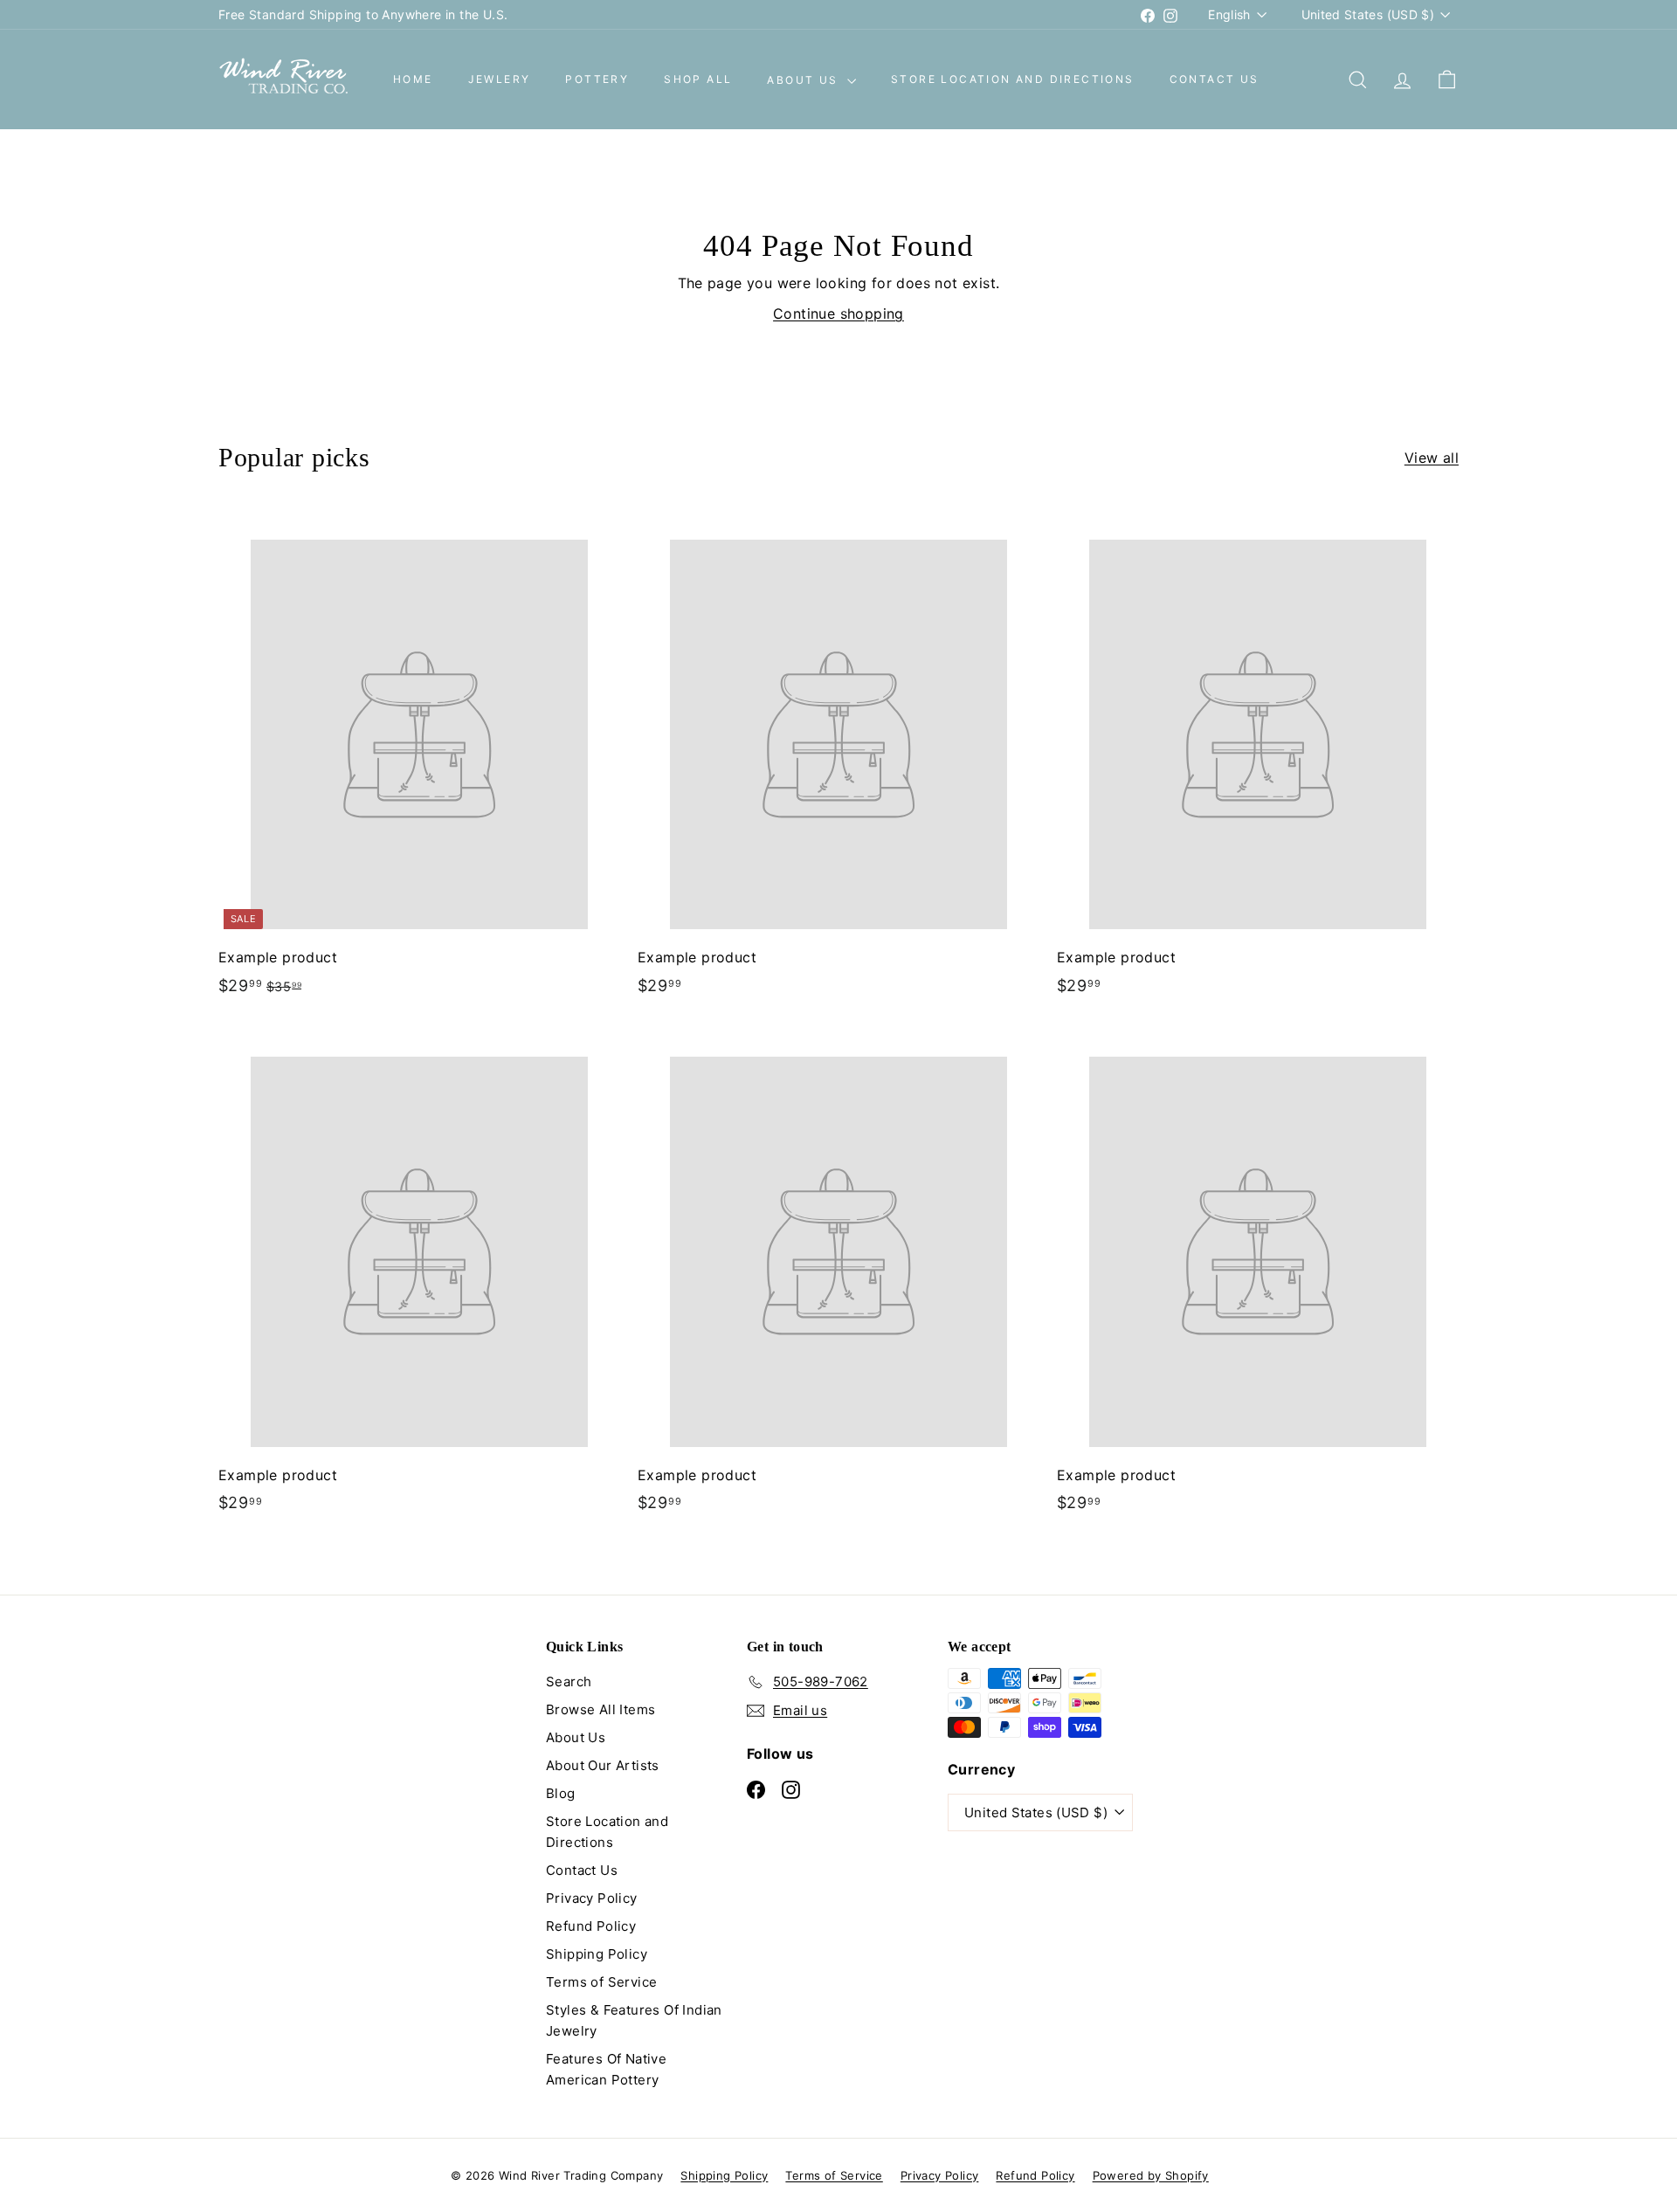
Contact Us (1215, 80)
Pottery (597, 80)
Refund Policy (591, 1926)
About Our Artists (603, 1765)
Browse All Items (600, 1709)
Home (413, 80)
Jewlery (500, 80)
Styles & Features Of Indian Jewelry (634, 2020)
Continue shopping (838, 314)
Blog (561, 1793)
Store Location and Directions (1013, 80)
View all (1432, 458)
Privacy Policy (592, 1898)
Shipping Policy (597, 1954)
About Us (805, 80)
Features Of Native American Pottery (606, 2069)
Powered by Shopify (1151, 2175)
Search (569, 1681)
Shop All (698, 80)
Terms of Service (601, 1982)
